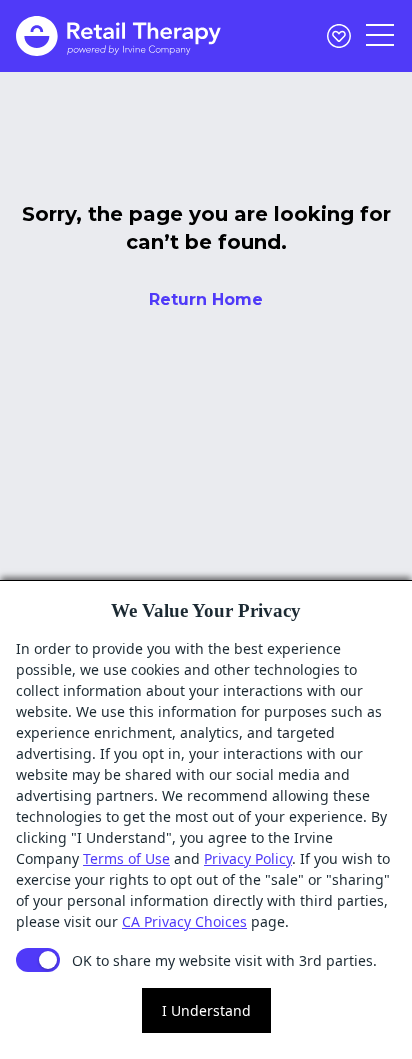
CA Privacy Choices (184, 921)
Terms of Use (126, 858)
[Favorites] (339, 36)
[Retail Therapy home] (118, 36)
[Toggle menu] (381, 36)
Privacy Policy (248, 858)
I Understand (206, 1010)
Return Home (206, 299)
